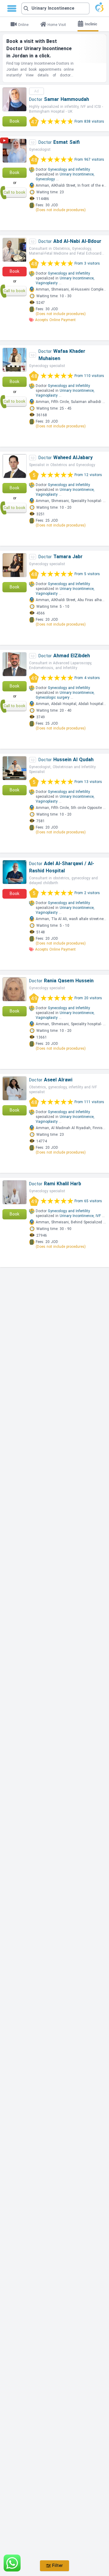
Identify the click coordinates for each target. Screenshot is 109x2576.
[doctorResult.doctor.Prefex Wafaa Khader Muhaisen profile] (15, 360)
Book (15, 121)
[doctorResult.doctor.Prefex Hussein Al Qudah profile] (15, 768)
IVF (98, 1216)
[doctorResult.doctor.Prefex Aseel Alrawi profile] (15, 1088)
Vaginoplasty (47, 283)
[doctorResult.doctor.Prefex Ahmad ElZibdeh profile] (15, 664)
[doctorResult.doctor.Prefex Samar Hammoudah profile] (15, 99)
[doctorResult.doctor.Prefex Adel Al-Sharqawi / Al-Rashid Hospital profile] (15, 872)
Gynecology (45, 179)
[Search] (55, 8)
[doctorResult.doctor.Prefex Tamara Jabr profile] (15, 565)
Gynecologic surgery (53, 697)
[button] (55, 8)
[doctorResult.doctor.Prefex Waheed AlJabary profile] (15, 466)
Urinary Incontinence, (77, 174)
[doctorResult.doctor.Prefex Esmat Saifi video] (4, 142)
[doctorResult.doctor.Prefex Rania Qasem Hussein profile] (15, 989)
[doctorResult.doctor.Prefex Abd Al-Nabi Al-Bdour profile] (15, 250)
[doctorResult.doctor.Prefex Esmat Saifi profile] (15, 151)
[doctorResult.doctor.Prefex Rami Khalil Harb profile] (15, 1192)
